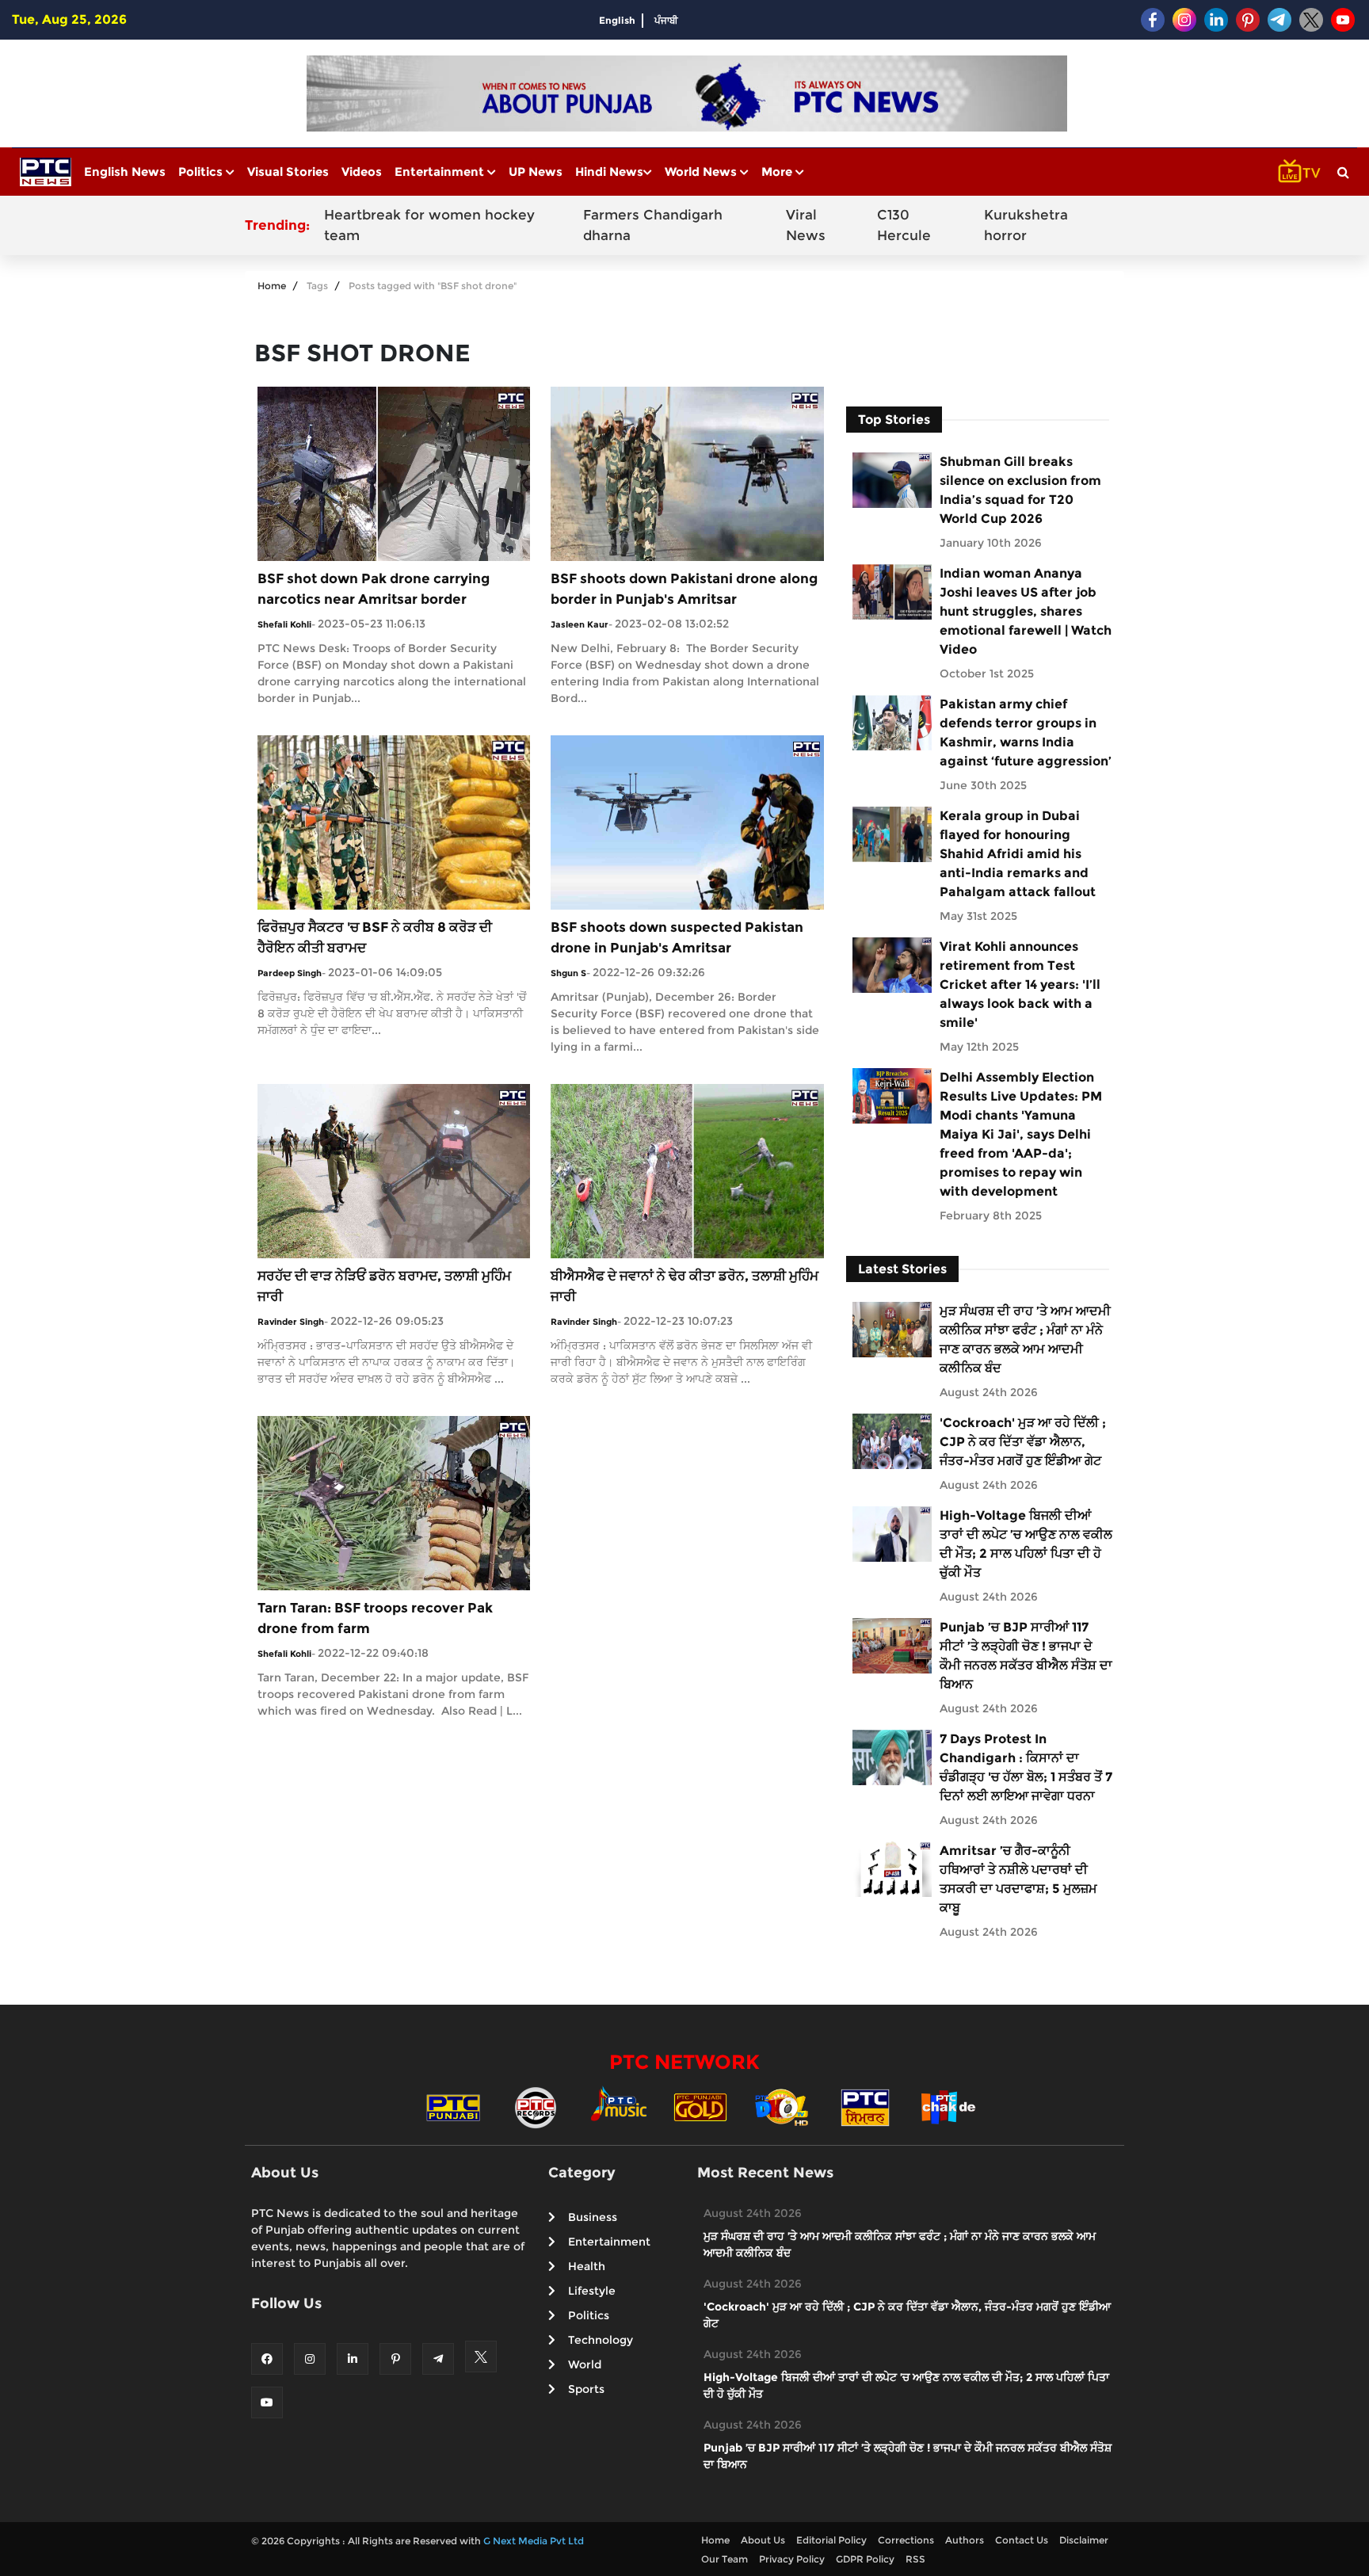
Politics (202, 172)
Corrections (906, 2540)
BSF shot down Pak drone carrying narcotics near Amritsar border (374, 589)
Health (587, 2266)
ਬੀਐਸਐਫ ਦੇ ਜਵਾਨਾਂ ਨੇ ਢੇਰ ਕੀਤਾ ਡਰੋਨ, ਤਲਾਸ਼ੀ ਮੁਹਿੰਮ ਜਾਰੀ (684, 1286)
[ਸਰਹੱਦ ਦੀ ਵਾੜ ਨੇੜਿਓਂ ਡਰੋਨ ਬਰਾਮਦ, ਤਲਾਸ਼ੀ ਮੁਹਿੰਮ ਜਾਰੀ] (394, 1170)
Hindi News (609, 172)
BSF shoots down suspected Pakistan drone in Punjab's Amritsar (677, 937)
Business (593, 2217)
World (585, 2364)
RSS (915, 2559)
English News (125, 172)
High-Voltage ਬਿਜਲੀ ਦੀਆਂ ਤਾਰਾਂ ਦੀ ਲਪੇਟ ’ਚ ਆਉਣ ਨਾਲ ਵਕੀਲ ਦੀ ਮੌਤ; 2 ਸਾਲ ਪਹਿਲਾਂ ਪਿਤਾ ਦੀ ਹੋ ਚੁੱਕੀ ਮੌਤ (1026, 1544)
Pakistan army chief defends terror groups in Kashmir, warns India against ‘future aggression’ (1026, 733)
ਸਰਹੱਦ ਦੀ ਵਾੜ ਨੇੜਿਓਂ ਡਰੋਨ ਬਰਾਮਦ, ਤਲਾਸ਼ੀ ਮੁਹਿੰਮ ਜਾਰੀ (384, 1286)
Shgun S (568, 973)
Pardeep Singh (290, 973)
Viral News (806, 225)
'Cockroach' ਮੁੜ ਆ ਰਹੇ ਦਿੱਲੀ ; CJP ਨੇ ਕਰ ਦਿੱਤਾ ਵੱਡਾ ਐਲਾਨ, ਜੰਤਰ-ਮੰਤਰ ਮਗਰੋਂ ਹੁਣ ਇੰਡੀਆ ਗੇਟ (1023, 1442)
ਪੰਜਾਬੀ (666, 20)
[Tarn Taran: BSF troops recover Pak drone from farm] (394, 1502)
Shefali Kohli (284, 624)
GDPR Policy (865, 2559)
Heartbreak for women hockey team (429, 225)
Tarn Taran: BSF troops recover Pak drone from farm (375, 1618)
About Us (763, 2540)
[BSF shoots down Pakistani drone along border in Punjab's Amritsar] (687, 473)
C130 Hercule (904, 225)
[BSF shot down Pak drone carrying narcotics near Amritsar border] (394, 473)
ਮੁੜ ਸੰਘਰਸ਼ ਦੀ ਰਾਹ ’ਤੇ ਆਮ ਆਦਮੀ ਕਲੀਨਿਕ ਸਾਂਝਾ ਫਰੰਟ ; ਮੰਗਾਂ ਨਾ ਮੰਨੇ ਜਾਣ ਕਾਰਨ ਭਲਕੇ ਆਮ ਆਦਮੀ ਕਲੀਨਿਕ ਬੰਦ (1025, 1340)
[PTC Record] (536, 2107)
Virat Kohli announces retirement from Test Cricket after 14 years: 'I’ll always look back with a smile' (1020, 985)
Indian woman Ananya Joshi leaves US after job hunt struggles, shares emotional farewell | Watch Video (1026, 611)
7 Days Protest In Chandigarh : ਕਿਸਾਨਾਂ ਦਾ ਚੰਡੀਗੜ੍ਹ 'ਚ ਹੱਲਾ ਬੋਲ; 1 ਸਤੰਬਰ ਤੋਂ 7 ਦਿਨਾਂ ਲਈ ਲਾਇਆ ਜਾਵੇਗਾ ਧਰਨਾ (1026, 1767)
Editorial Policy (831, 2540)
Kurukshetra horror (1026, 225)
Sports (586, 2389)
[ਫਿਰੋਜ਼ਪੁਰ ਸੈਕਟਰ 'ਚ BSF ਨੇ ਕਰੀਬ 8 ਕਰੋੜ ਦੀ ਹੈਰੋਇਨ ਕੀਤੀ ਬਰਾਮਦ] (394, 821)
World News (702, 172)
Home (272, 286)
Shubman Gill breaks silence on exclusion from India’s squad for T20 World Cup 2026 (1020, 490)
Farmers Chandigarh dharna (653, 225)
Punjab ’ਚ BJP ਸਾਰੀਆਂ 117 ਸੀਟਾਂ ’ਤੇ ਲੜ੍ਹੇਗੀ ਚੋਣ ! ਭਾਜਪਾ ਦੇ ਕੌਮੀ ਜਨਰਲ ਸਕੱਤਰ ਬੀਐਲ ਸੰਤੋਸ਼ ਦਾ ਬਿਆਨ (1026, 1656)
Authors (965, 2540)
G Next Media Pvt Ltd (534, 2541)
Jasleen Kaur (580, 624)
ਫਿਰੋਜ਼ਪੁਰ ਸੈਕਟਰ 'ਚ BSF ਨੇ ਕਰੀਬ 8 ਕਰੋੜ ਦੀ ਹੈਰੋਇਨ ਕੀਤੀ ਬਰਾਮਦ (375, 937)
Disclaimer (1084, 2540)
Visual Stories (288, 172)
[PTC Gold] (700, 2107)
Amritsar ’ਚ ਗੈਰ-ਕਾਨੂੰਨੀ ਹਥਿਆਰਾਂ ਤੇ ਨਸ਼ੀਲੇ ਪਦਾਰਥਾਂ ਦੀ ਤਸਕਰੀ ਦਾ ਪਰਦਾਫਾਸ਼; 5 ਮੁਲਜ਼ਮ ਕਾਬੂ (1018, 1879)
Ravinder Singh (291, 1322)
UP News (536, 172)
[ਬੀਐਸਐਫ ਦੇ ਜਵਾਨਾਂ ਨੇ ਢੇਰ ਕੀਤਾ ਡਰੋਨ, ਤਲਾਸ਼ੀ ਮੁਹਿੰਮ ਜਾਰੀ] (687, 1170)
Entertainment (441, 172)
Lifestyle (592, 2291)
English (617, 20)
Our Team (725, 2559)
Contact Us (1022, 2540)
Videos (362, 172)
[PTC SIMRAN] (865, 2107)
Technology (601, 2340)
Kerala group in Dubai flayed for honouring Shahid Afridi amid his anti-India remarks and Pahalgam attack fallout (1018, 854)
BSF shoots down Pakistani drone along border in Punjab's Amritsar (684, 589)
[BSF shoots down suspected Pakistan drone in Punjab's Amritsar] (687, 821)
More (778, 172)
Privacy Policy (792, 2559)
